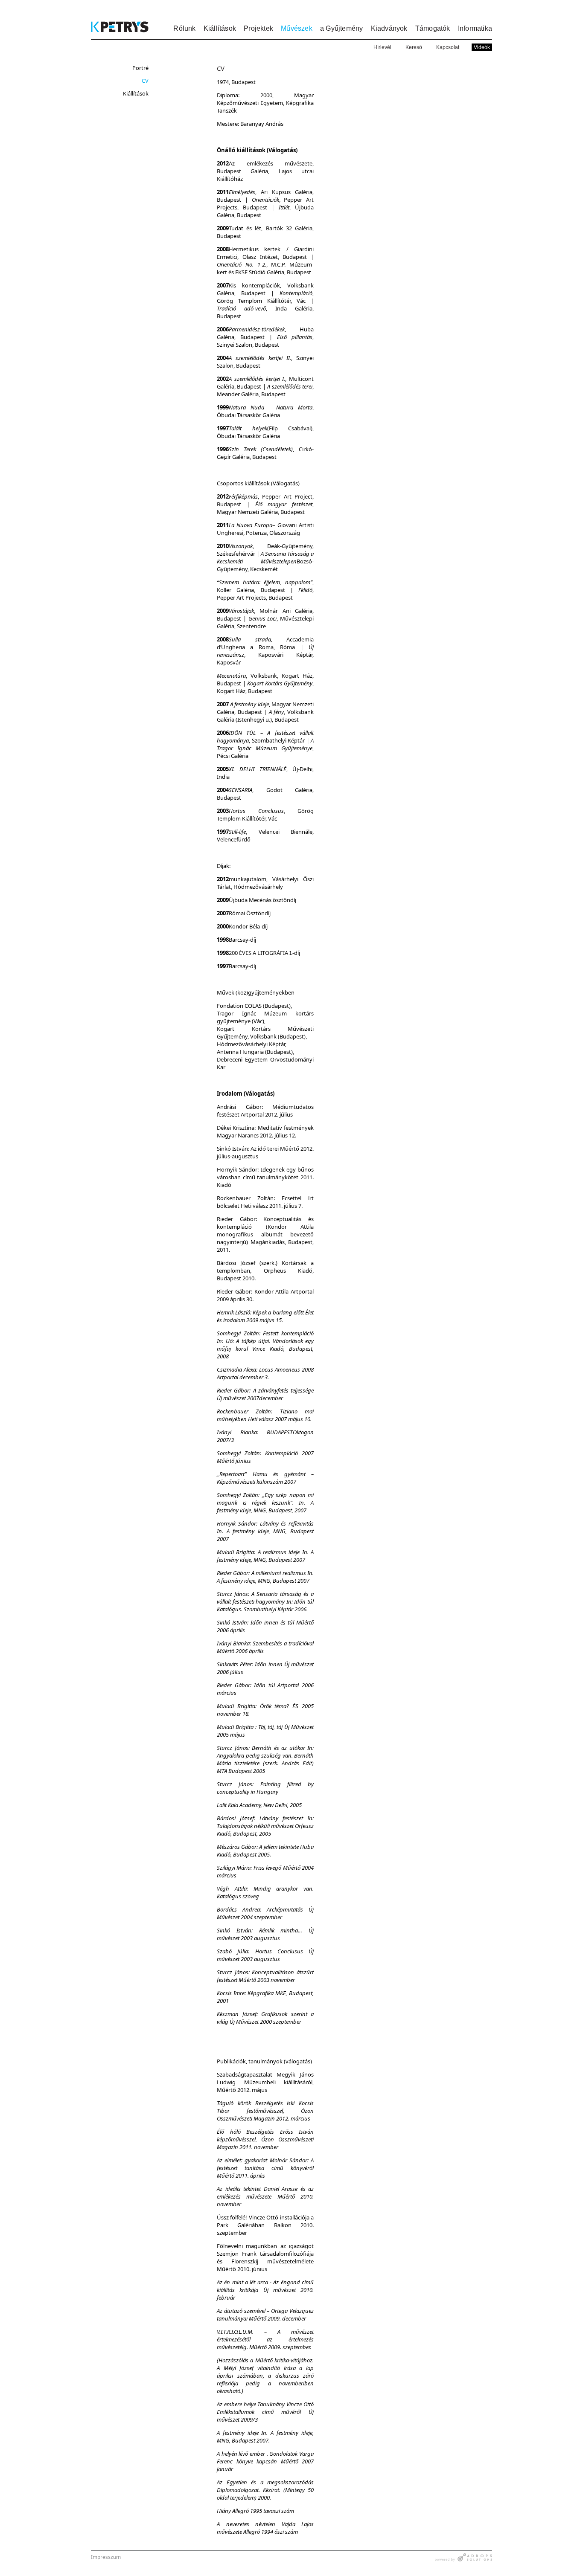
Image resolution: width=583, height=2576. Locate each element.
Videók (482, 47)
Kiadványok (389, 28)
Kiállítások (220, 28)
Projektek (258, 28)
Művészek (297, 28)
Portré (140, 68)
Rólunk (184, 28)
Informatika (475, 28)
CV (145, 81)
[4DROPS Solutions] (463, 2559)
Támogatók (433, 28)
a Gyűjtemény (341, 28)
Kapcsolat (448, 47)
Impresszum (106, 2557)
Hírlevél (382, 47)
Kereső (414, 47)
